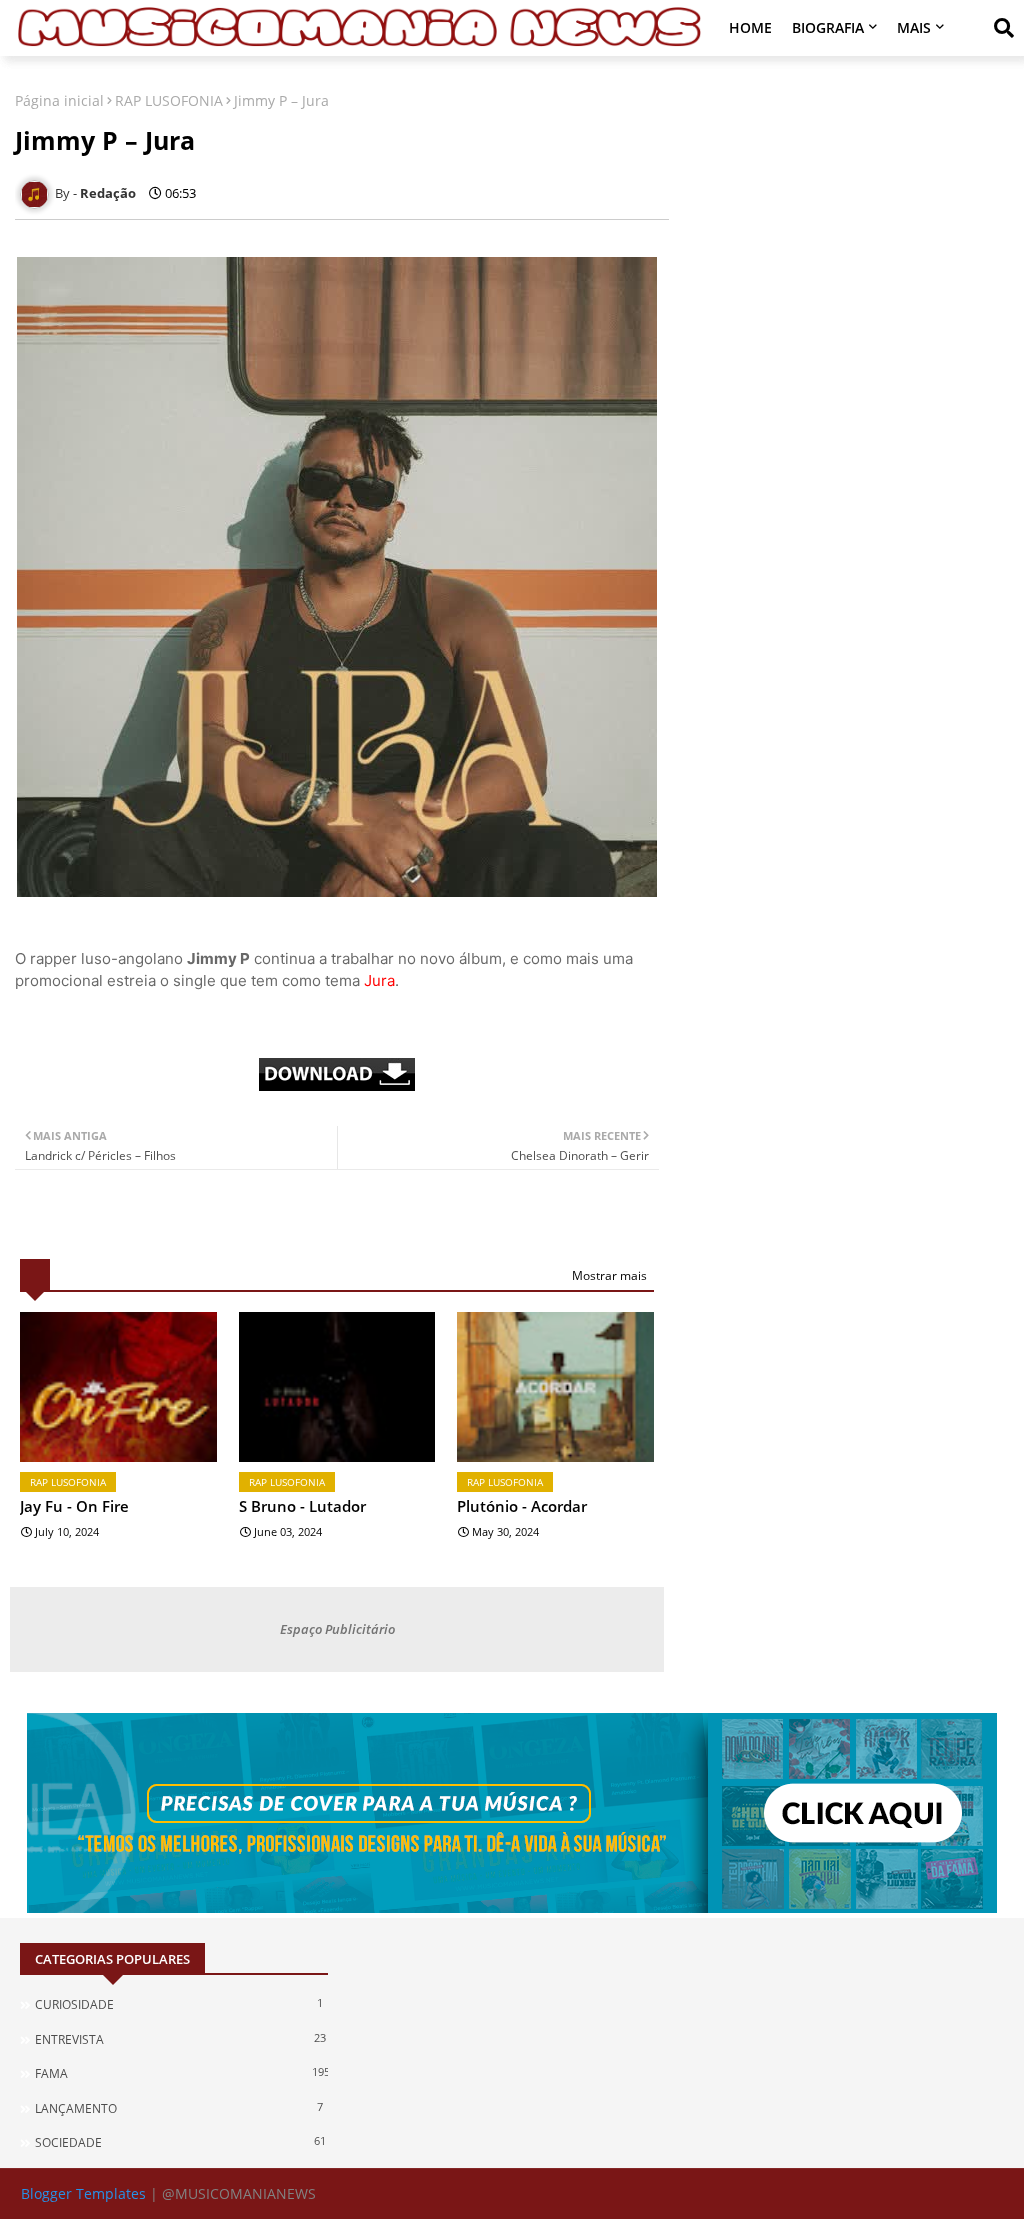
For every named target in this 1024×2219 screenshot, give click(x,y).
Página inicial (59, 100)
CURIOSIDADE (179, 2004)
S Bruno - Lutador (302, 1506)
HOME (750, 27)
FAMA (181, 2073)
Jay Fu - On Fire (74, 1506)
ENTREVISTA (180, 2039)
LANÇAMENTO (179, 2108)
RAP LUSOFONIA (169, 100)
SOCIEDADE (180, 2142)
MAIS (914, 27)
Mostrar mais (609, 1275)
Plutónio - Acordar (522, 1506)
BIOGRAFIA (828, 27)
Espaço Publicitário (337, 1629)
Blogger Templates (83, 2193)
